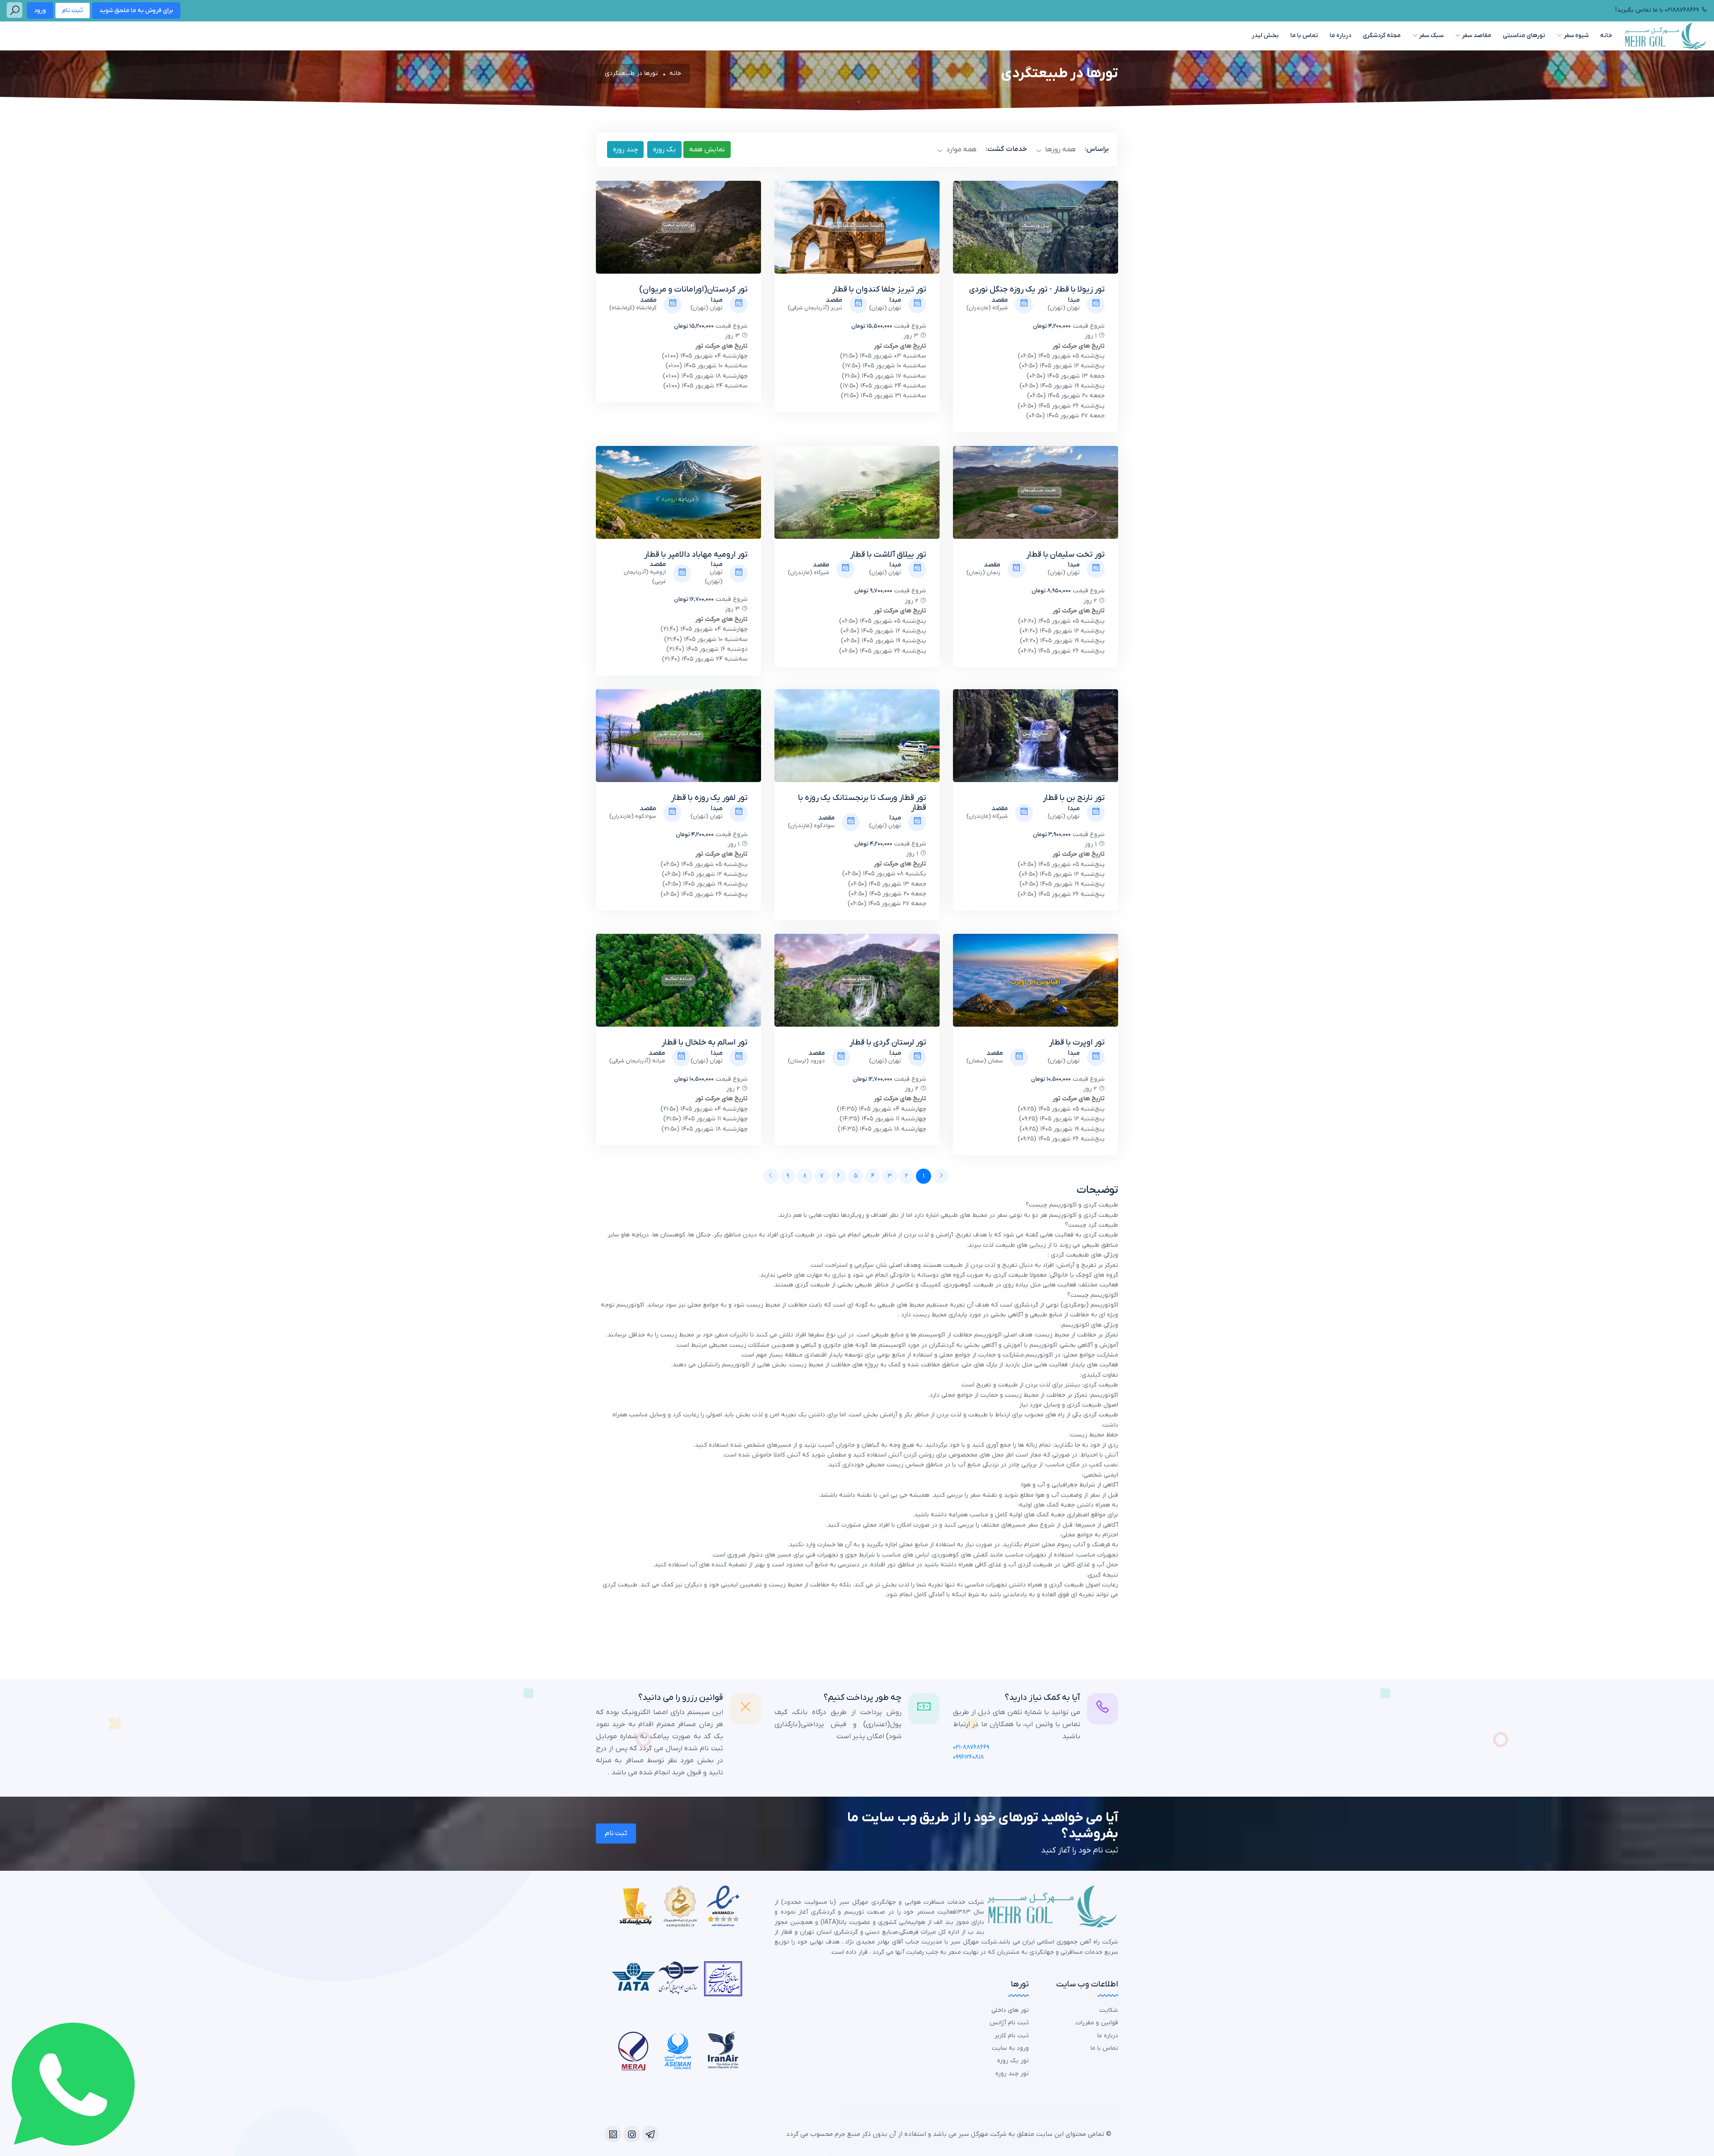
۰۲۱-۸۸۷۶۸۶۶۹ (971, 1747)
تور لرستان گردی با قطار (888, 1043)
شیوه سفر (1575, 35)
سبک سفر (1431, 35)
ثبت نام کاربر (1012, 2036)
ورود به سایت (1010, 2048)
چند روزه (625, 150)
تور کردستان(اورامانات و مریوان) (693, 289)
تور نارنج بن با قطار (1074, 798)
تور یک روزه (1013, 2061)
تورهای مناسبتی (1524, 35)
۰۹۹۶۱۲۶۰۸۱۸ (968, 1757)
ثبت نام (73, 10)
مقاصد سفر (1476, 35)
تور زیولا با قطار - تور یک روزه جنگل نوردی (1037, 289)
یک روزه (664, 150)
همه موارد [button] (960, 150)
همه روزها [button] (1059, 150)
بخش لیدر (1265, 35)
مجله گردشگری (1382, 35)
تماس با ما (1304, 35)
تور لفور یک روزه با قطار (709, 798)
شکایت (1109, 2010)
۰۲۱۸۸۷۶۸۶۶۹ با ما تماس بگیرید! (1657, 10)
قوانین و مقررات (1097, 2023)
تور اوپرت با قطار (1077, 1043)
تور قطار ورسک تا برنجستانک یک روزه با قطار (862, 803)
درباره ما (1340, 35)
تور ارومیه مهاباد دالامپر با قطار (696, 555)
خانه (1606, 35)
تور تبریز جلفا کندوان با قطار (879, 289)
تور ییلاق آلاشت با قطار (888, 555)
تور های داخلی (1010, 2010)
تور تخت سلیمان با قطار (1065, 555)
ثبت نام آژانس (1009, 2023)
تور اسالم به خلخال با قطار (705, 1043)
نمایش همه (707, 150)
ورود (40, 10)
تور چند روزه (1012, 2074)
